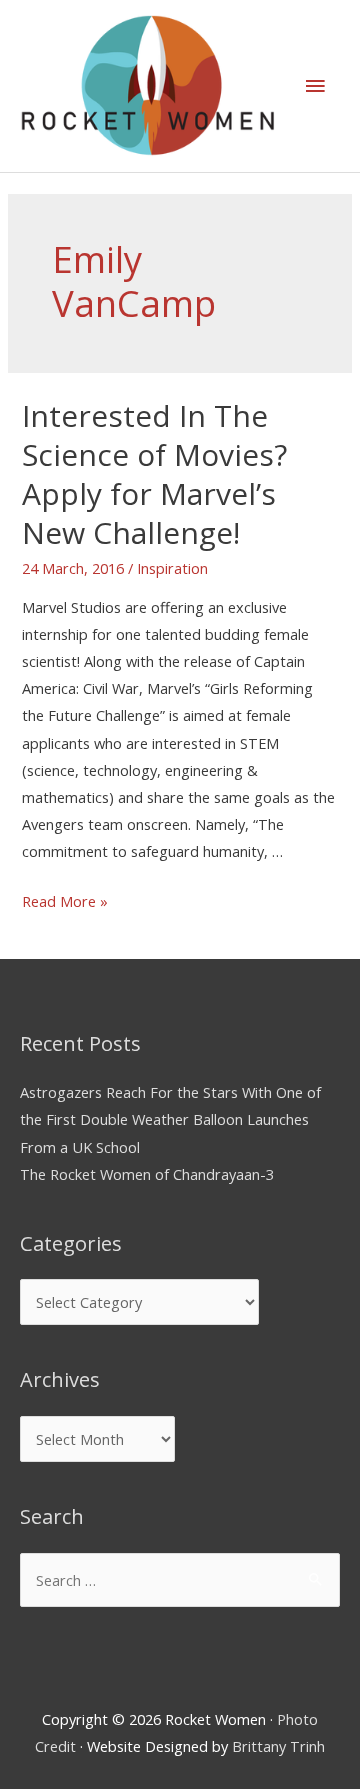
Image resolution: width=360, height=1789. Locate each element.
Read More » (65, 901)
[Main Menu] (315, 86)
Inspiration (172, 568)
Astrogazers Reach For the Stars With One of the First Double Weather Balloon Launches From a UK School (170, 1119)
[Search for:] (180, 1580)
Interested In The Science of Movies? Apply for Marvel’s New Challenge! (154, 474)
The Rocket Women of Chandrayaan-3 (147, 1174)
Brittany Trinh (278, 1746)
